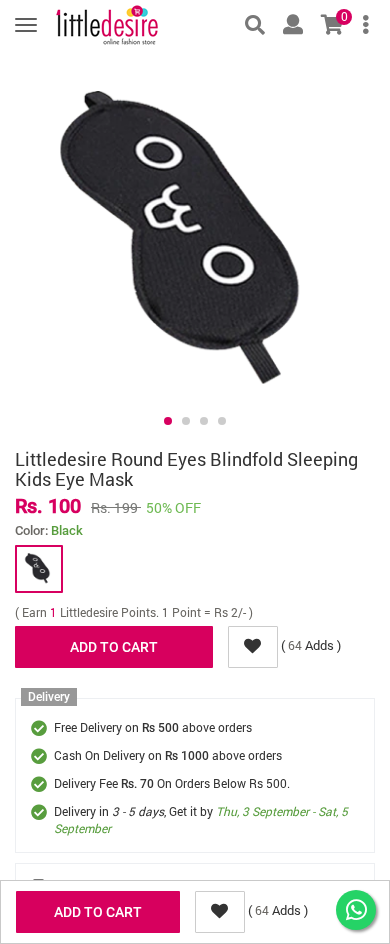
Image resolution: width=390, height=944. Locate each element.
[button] (168, 421)
